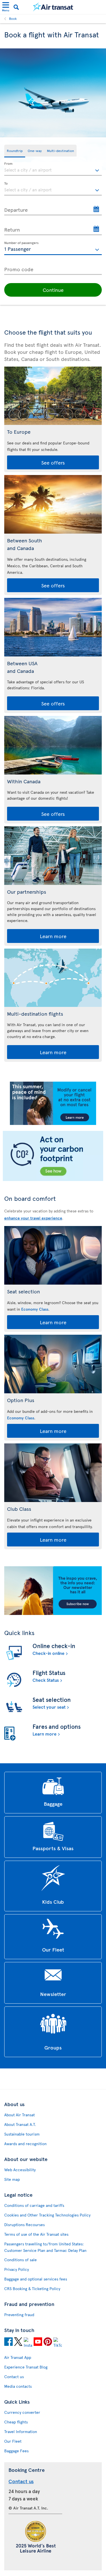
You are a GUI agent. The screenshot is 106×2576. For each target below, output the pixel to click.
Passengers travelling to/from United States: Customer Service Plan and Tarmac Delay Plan (45, 2247)
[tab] (15, 151)
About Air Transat (20, 2115)
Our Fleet (13, 2441)
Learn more (53, 936)
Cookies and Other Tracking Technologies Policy (47, 2215)
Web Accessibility (20, 2170)
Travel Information (21, 2431)
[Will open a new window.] (8, 2342)
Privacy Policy (17, 2269)
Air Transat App (18, 2357)
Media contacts (18, 2386)
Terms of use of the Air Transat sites (36, 2234)
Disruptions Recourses (24, 2225)
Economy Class (35, 1309)
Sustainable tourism (22, 2134)
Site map (12, 2179)
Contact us (14, 2377)
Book (13, 18)
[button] (53, 290)
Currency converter (22, 2412)
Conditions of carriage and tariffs (34, 2205)
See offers (53, 462)
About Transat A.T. (20, 2124)
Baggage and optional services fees (36, 2279)
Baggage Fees (16, 2451)
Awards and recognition (25, 2144)
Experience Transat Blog (26, 2367)
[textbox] (53, 169)
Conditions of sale (20, 2260)
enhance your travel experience (33, 1218)
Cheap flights (16, 2422)
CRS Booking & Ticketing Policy (32, 2289)
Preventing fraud (19, 2315)
